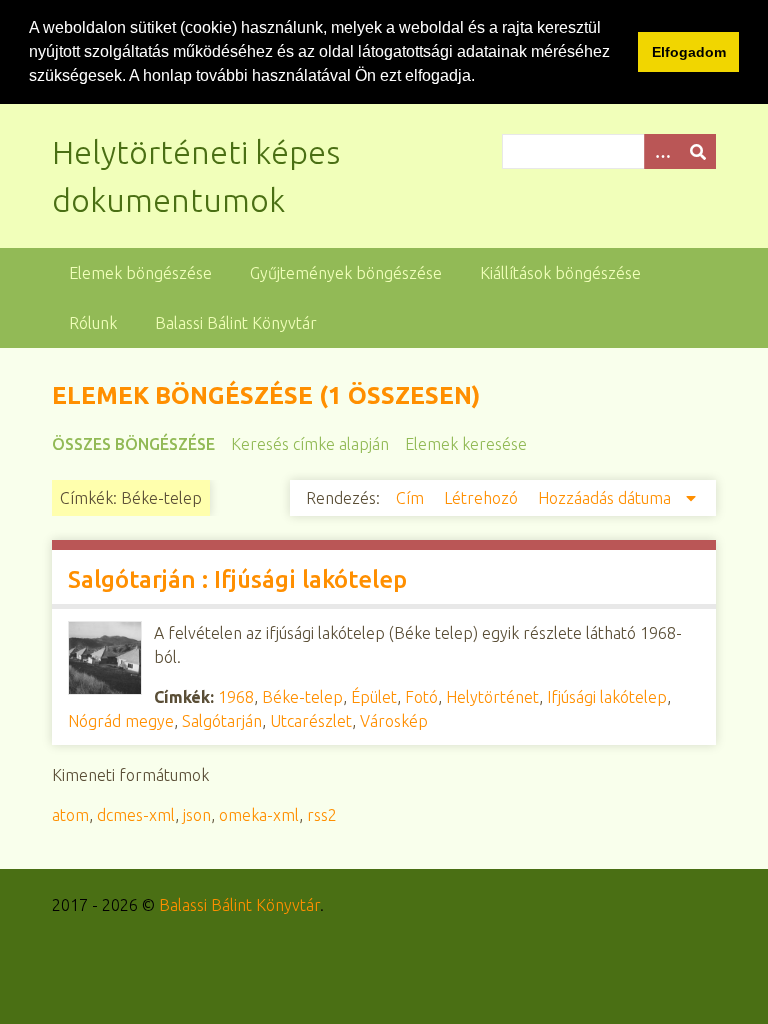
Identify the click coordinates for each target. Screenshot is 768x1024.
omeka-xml (259, 815)
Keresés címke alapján (310, 444)
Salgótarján (222, 721)
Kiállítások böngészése (560, 273)
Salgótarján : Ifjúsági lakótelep (237, 579)
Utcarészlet (311, 721)
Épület (374, 697)
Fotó (421, 697)
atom (70, 815)
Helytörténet (492, 697)
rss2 (322, 815)
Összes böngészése (133, 444)
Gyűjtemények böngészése (346, 273)
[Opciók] (662, 151)
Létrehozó (483, 498)
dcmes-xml (136, 815)
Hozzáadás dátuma (606, 498)
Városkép (394, 721)
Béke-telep (302, 697)
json (197, 815)
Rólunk (93, 323)
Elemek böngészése (140, 273)
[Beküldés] (698, 151)
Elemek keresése (466, 444)
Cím (412, 498)
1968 (236, 697)
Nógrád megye (121, 721)
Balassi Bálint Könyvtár (236, 323)
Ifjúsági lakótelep (607, 697)
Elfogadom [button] (689, 52)
